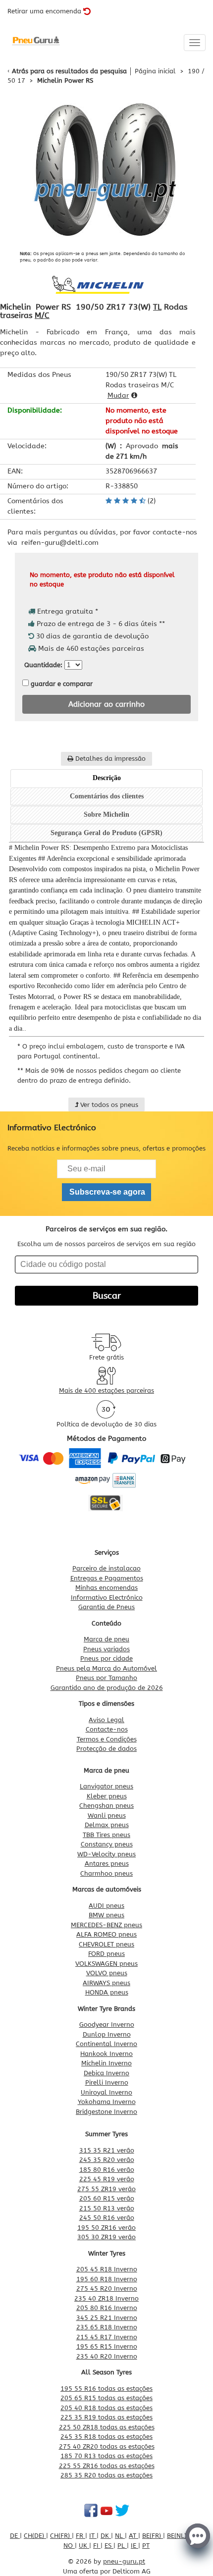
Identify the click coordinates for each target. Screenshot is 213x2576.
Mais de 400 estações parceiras (106, 1391)
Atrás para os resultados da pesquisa (69, 71)
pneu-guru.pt (124, 2561)
